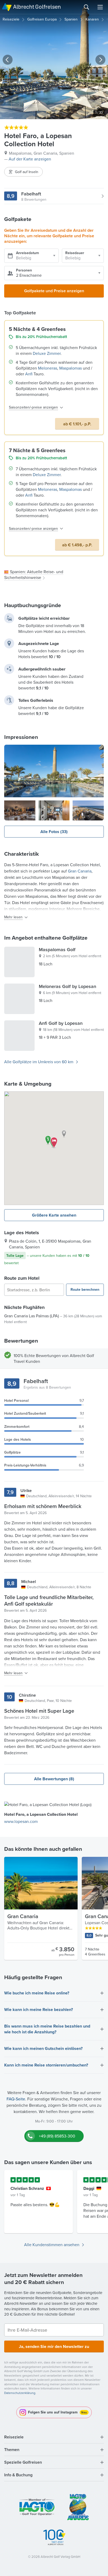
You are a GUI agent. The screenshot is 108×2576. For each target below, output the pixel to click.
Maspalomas (71, 368)
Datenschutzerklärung (20, 2393)
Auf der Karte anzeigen (30, 159)
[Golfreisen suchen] (87, 7)
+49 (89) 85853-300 (57, 2136)
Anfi (29, 374)
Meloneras (48, 368)
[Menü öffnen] (100, 7)
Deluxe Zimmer (47, 353)
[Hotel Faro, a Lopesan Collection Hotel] (54, 771)
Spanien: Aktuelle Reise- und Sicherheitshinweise (34, 574)
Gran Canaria (80, 871)
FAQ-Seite (16, 2099)
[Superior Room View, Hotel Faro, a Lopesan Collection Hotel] (54, 810)
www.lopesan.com (21, 1821)
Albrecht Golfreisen (37, 7)
